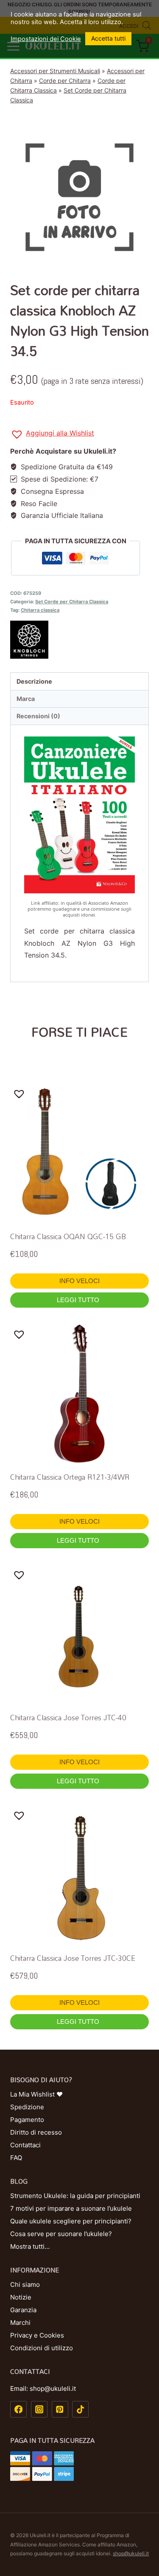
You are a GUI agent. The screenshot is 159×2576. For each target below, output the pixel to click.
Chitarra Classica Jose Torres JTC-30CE (73, 1958)
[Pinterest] (60, 2409)
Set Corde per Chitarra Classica (72, 602)
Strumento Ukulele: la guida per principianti (75, 2196)
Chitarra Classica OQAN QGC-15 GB (68, 1236)
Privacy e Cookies (37, 2335)
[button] (52, 434)
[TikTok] (80, 2409)
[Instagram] (39, 2409)
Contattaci (25, 2145)
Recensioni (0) (38, 716)
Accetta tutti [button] (108, 38)
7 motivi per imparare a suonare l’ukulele (71, 2208)
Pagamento (27, 2120)
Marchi (20, 2323)
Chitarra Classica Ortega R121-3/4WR (70, 1477)
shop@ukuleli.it (131, 2553)
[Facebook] (18, 2409)
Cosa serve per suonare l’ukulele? (61, 2234)
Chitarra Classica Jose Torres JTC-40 (68, 1718)
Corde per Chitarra (65, 81)
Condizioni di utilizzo (42, 2348)
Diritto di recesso (36, 2132)
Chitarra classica (40, 610)
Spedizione (27, 2107)
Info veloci (79, 1281)
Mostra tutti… (30, 2246)
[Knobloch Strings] (79, 640)
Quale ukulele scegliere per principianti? (71, 2221)
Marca (26, 699)
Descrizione (34, 681)
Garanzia (23, 2310)
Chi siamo (25, 2284)
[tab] (79, 681)
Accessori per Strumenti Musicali (55, 71)
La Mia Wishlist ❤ (36, 2094)
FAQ (16, 2158)
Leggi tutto (79, 1300)
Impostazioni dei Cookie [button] (46, 39)
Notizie (21, 2297)
